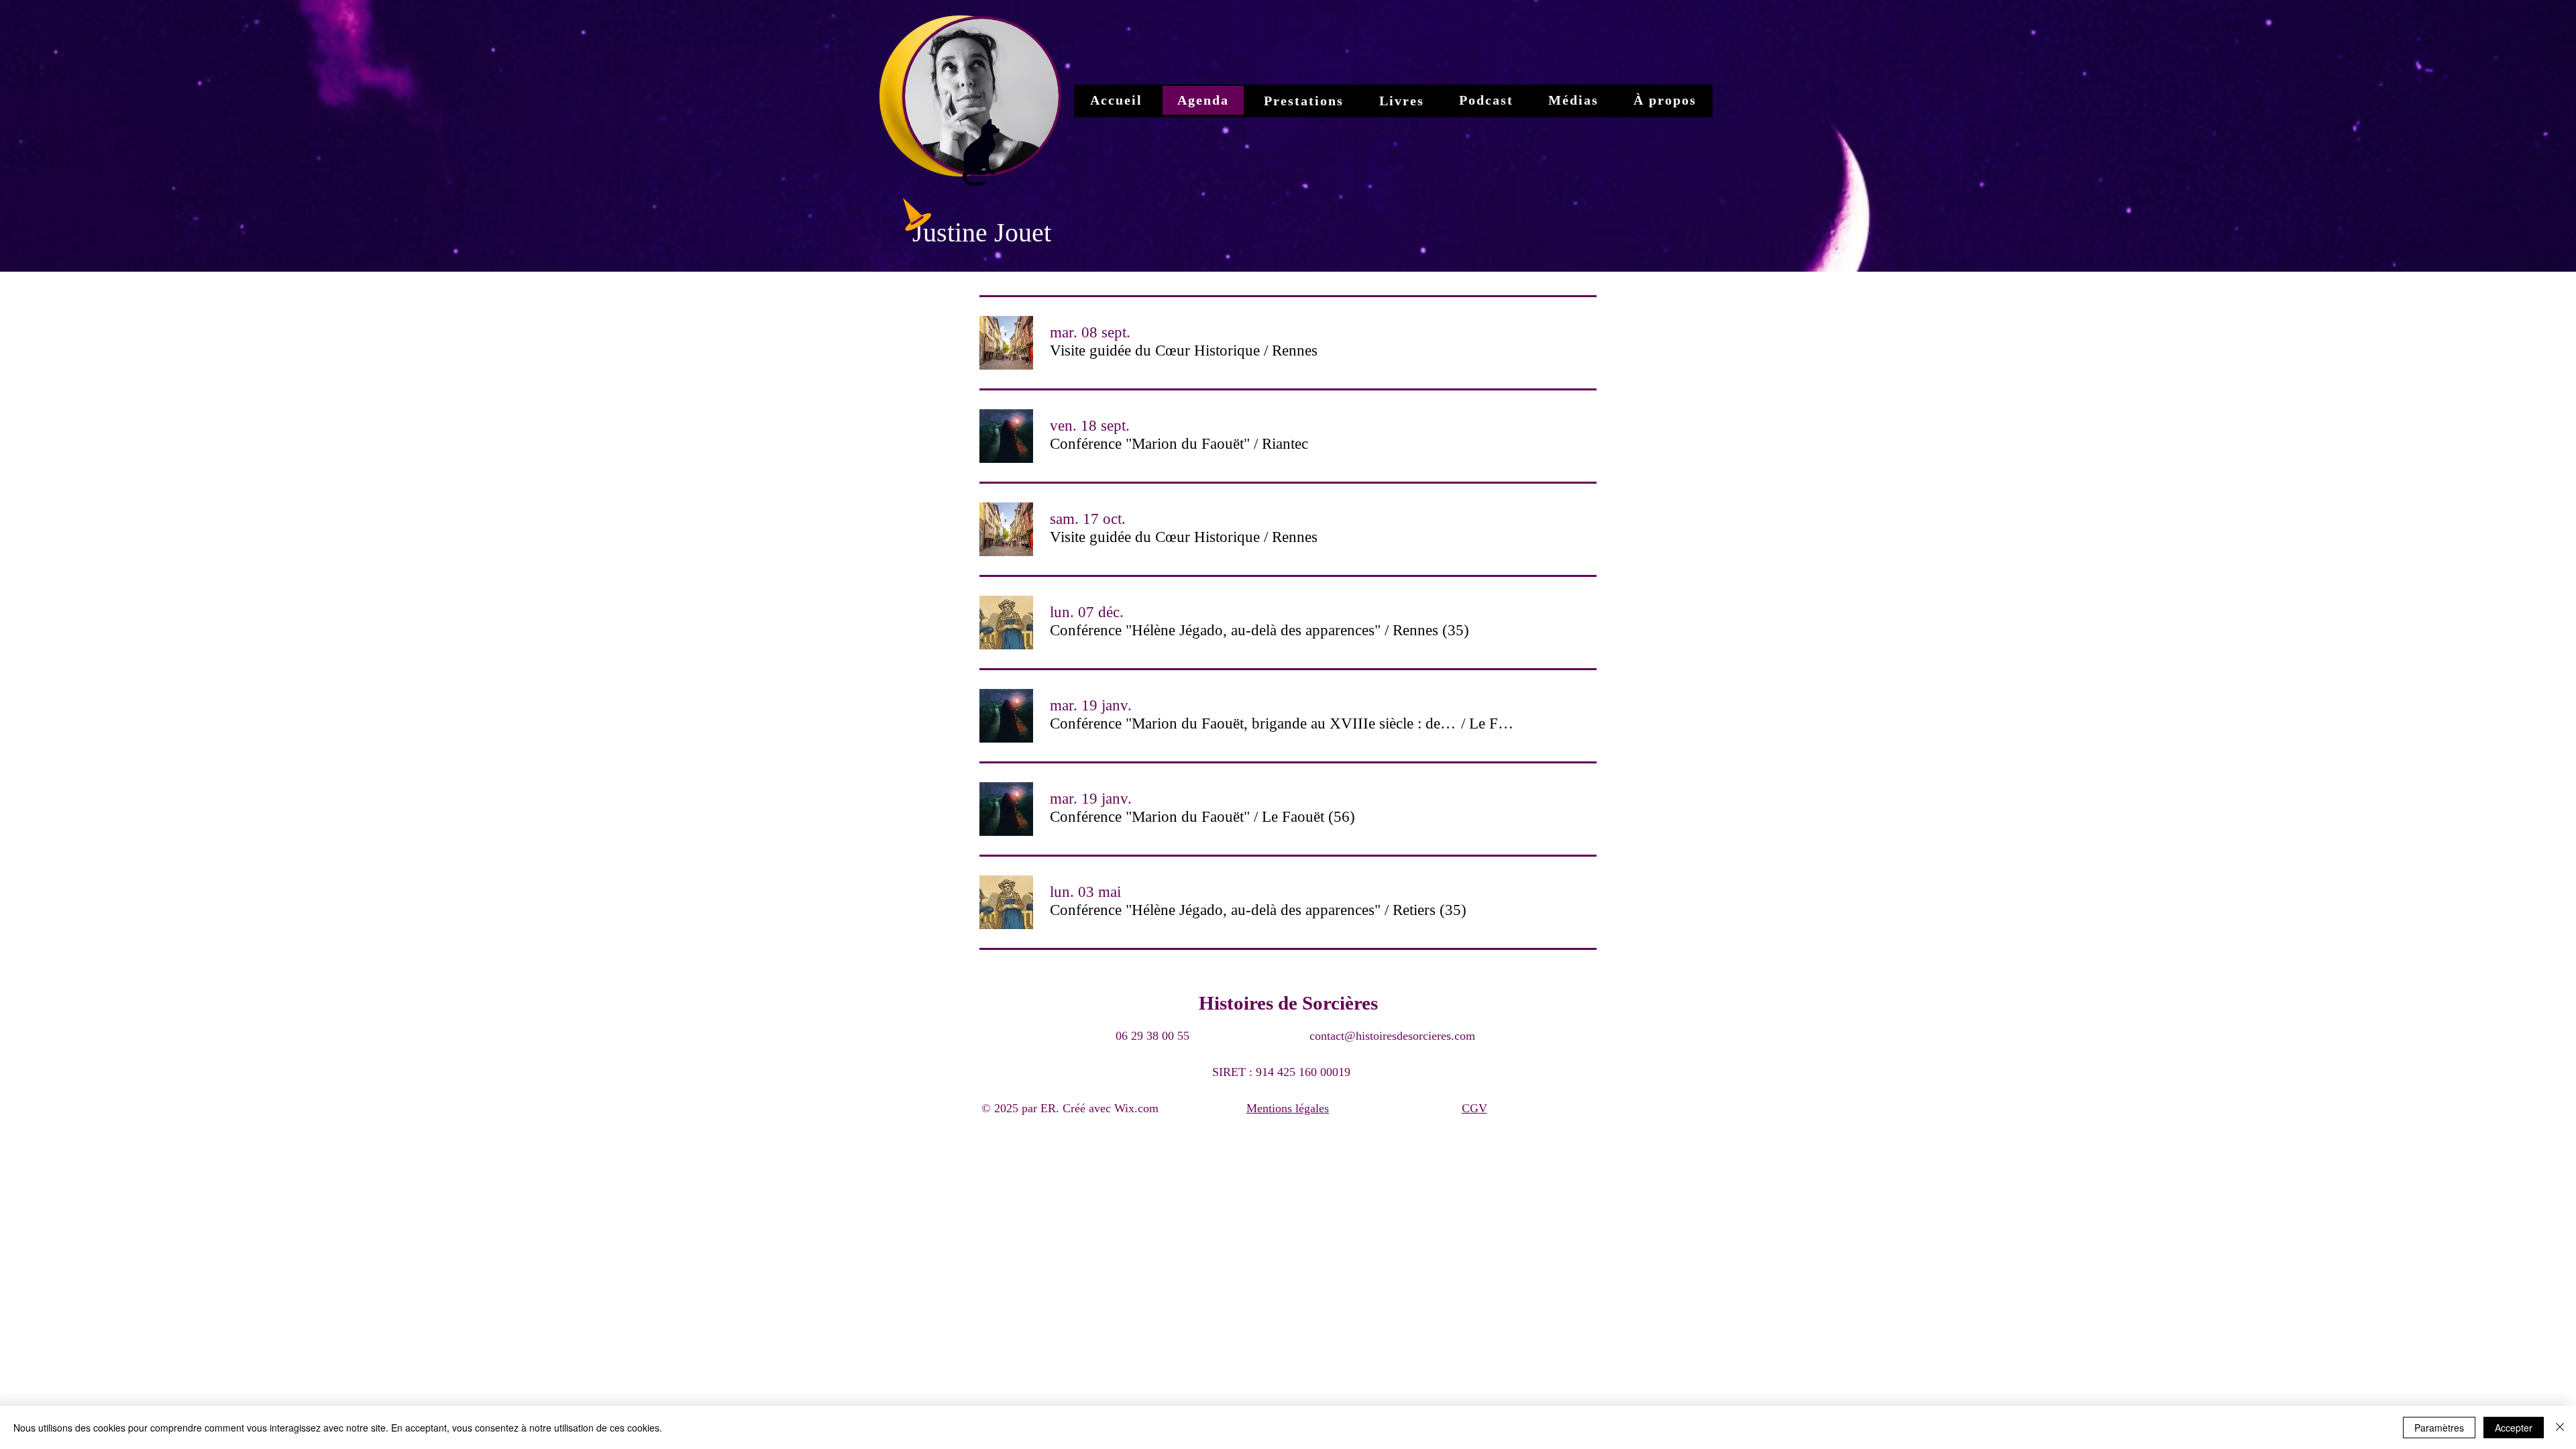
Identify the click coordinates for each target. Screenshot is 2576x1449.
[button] (1155, 351)
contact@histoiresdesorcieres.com (1392, 1036)
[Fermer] (2560, 1428)
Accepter (2514, 1428)
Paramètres (2439, 1428)
